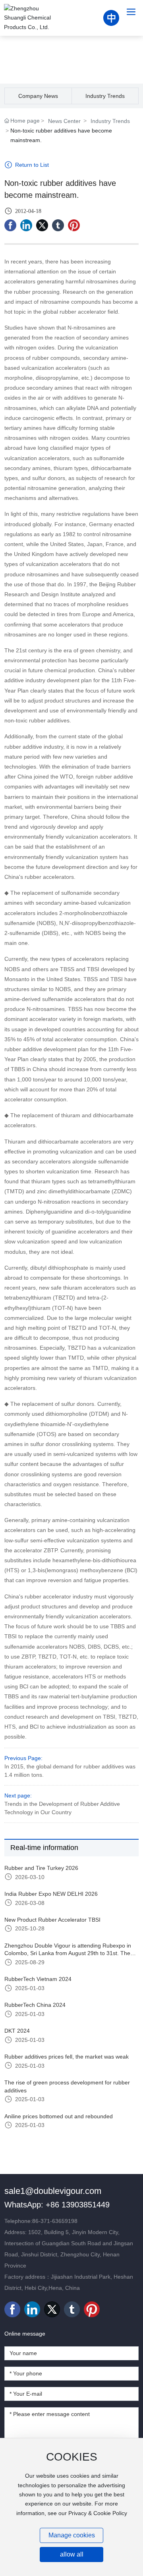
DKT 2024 (17, 2031)
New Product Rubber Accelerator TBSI (52, 1920)
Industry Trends (105, 96)
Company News (38, 96)
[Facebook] (10, 225)
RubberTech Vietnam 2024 (38, 1979)
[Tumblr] (58, 225)
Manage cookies (72, 2535)
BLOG (72, 54)
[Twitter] (42, 225)
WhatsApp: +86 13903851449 (57, 2205)
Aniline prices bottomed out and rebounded (59, 2116)
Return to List (31, 165)
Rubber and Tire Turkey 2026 (41, 1868)
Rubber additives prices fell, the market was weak (67, 2057)
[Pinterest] (74, 225)
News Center (64, 121)
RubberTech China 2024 (35, 2005)
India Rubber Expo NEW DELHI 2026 (51, 1894)
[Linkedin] (26, 225)
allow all (72, 2554)
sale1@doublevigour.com (53, 2191)
